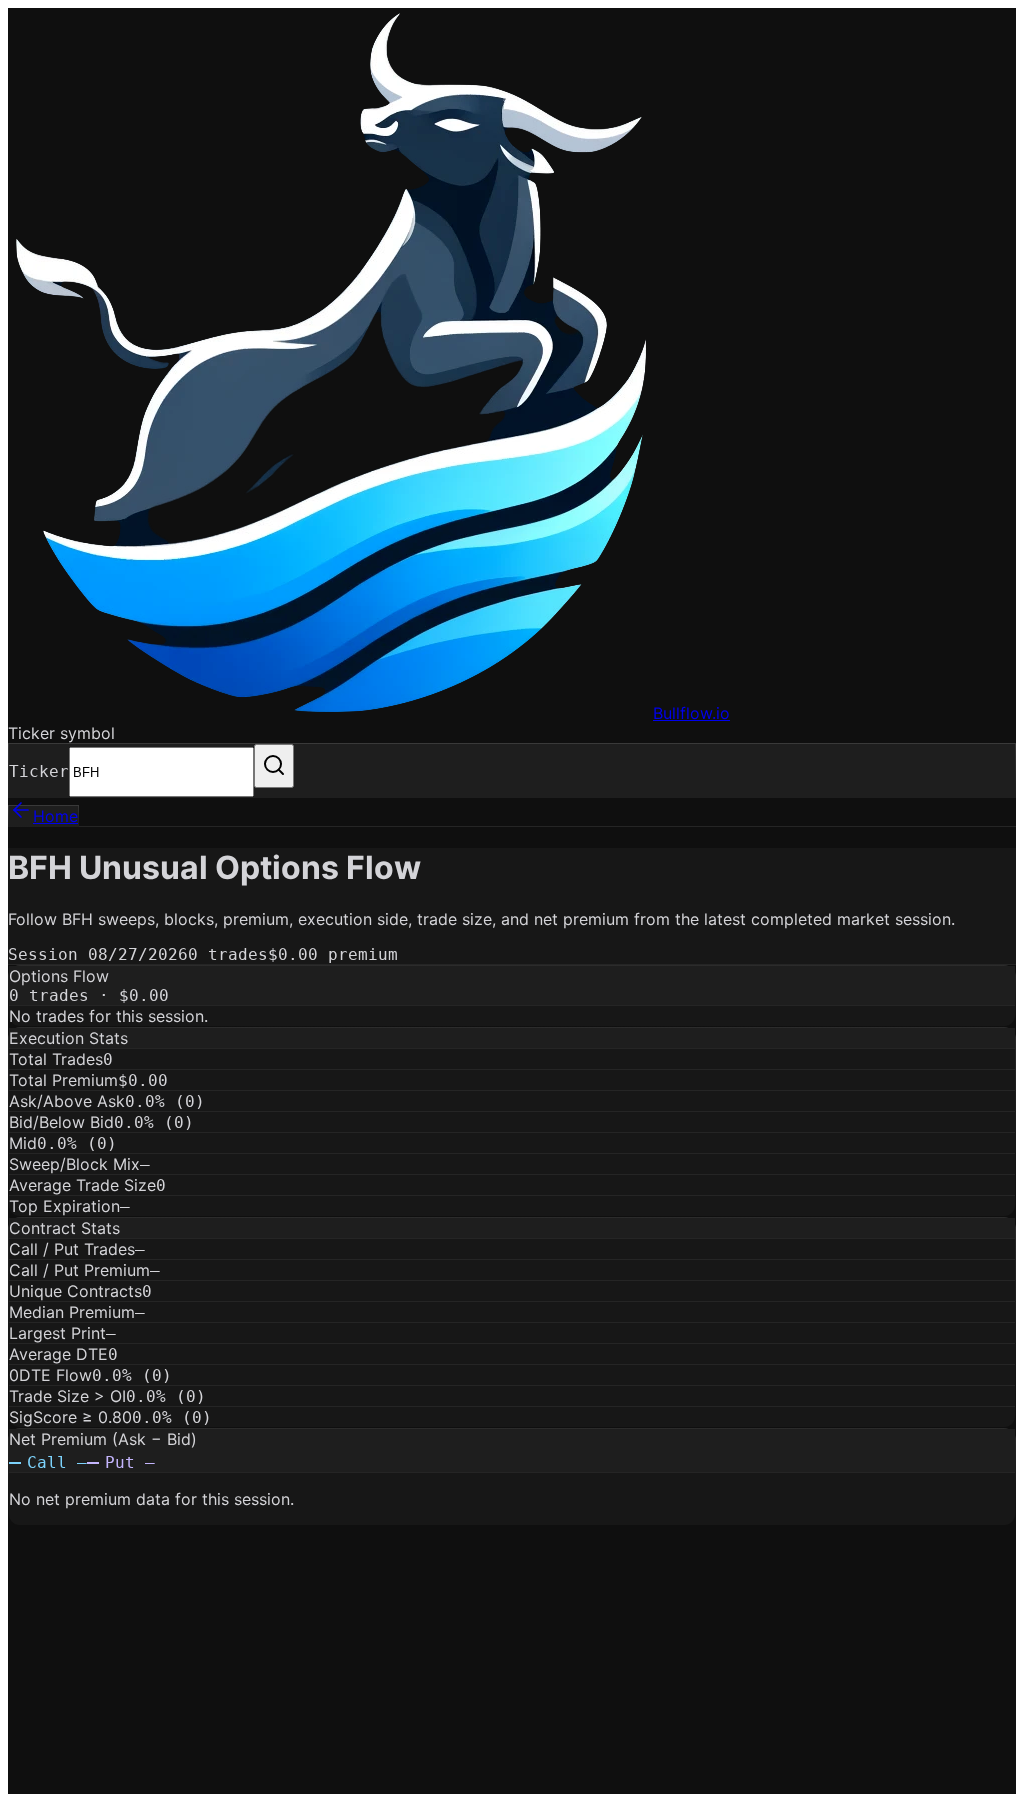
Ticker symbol (61, 733)
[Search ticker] (274, 766)
